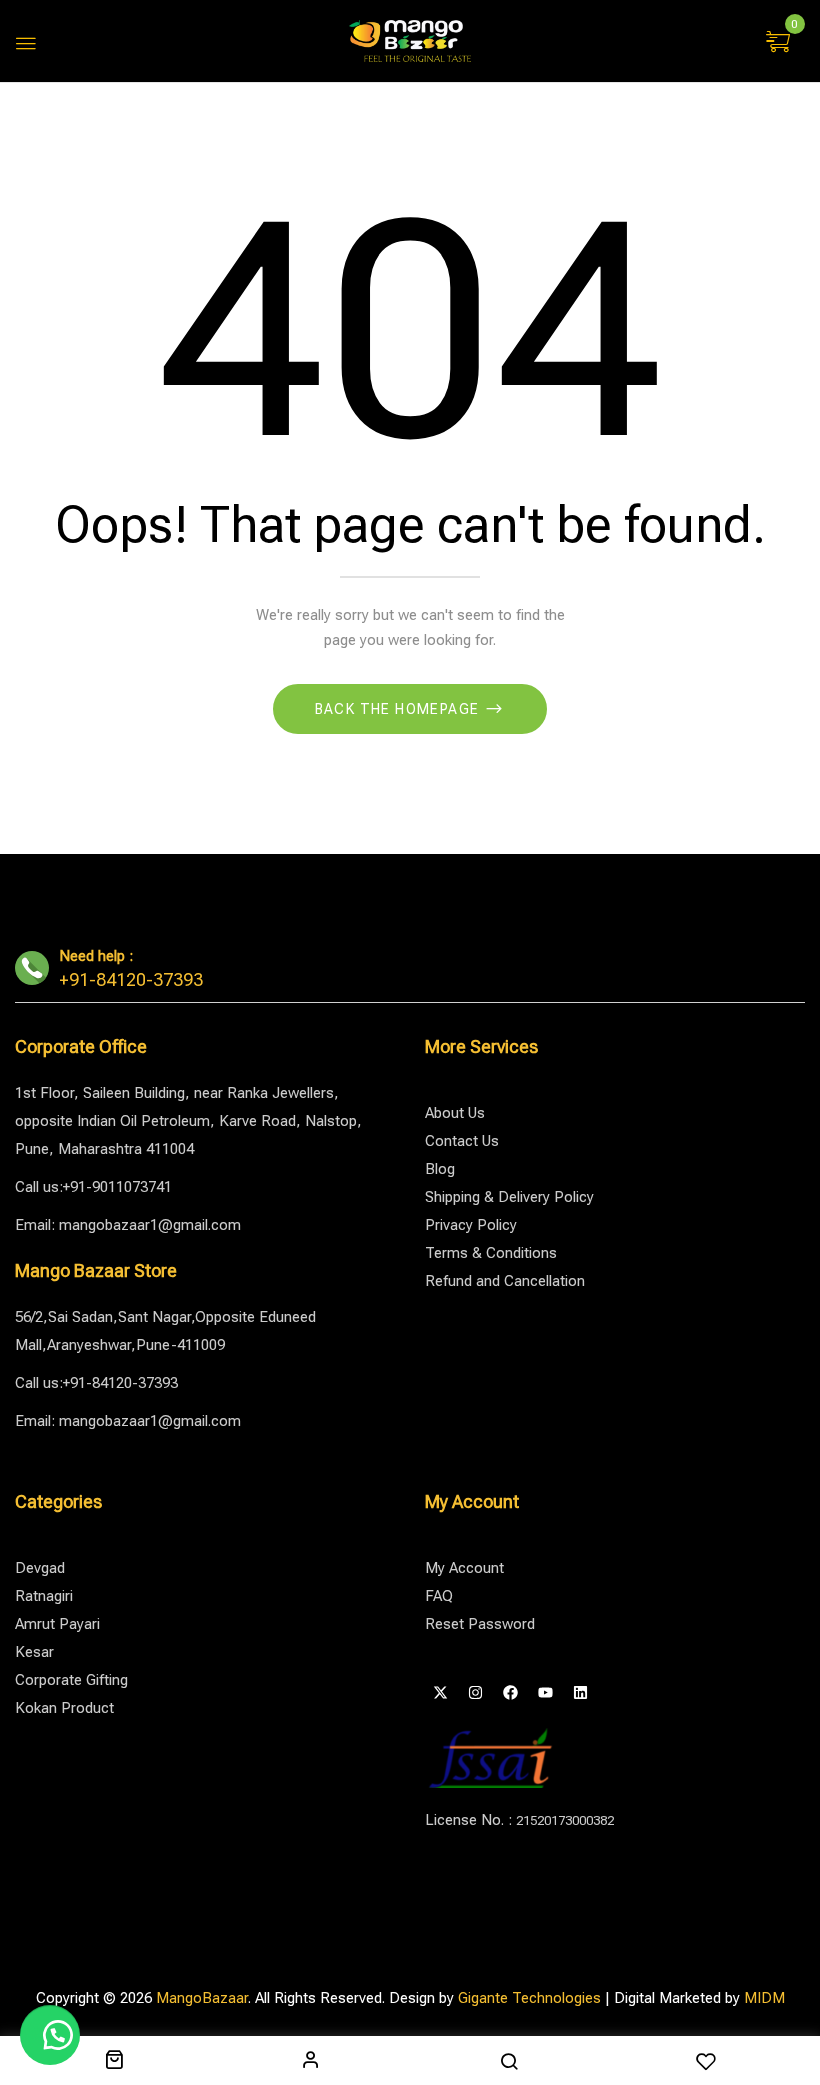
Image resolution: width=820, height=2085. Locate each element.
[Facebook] (510, 1693)
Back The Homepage (399, 709)
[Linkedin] (580, 1693)
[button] (780, 43)
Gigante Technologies (529, 1998)
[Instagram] (475, 1693)
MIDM (764, 1998)
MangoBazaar (202, 1998)
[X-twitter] (440, 1693)
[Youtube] (545, 1693)
